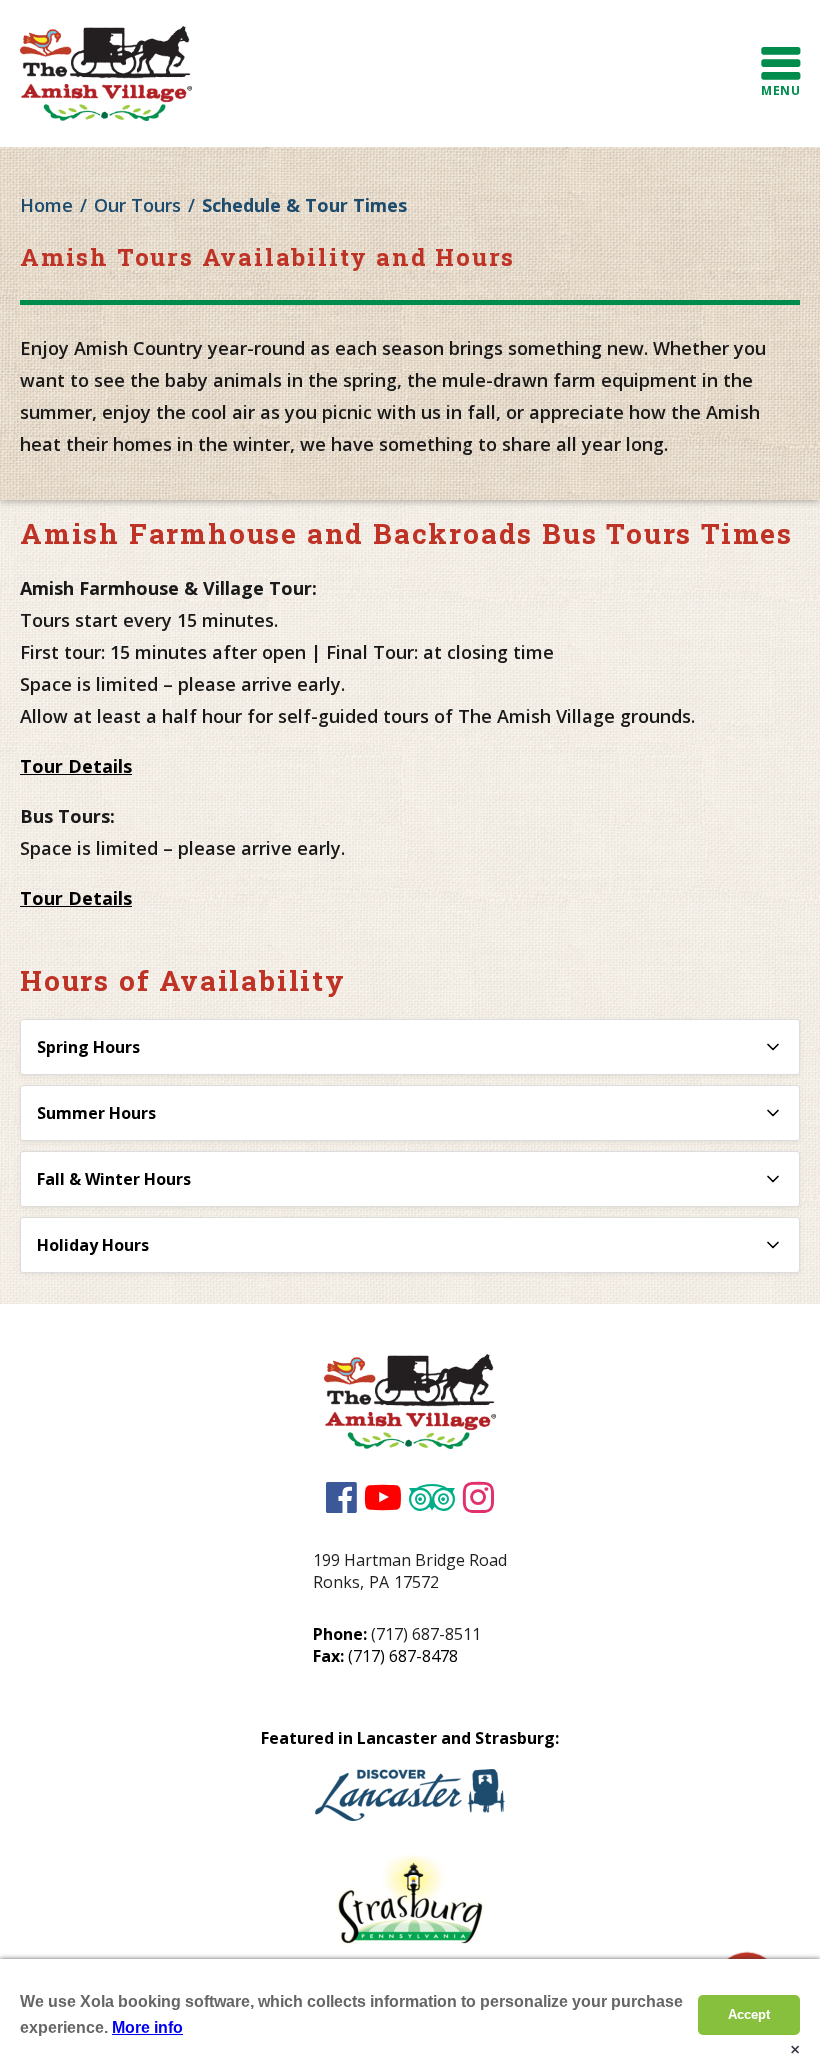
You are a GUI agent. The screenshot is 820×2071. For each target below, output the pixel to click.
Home (46, 205)
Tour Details (76, 766)
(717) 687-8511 (426, 1634)
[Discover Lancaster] (410, 1799)
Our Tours (137, 205)
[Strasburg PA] (410, 1904)
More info (147, 2027)
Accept (749, 2014)
